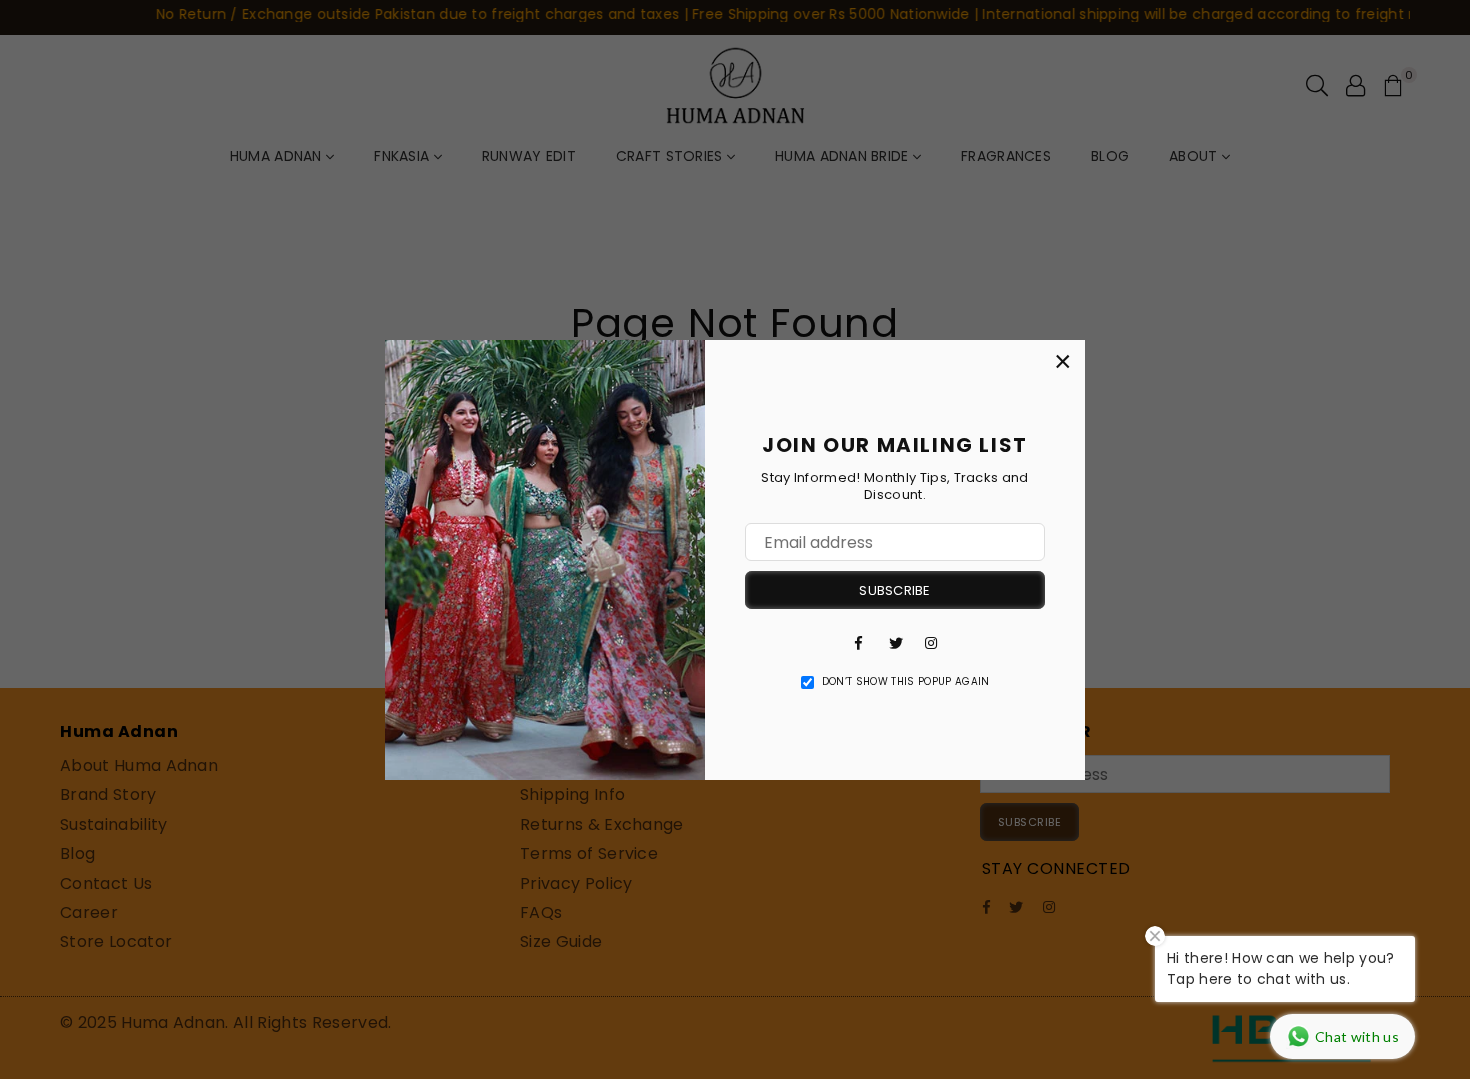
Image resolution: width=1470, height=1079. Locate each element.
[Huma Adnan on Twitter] (895, 642)
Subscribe (894, 590)
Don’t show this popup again (906, 682)
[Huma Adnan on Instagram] (931, 642)
